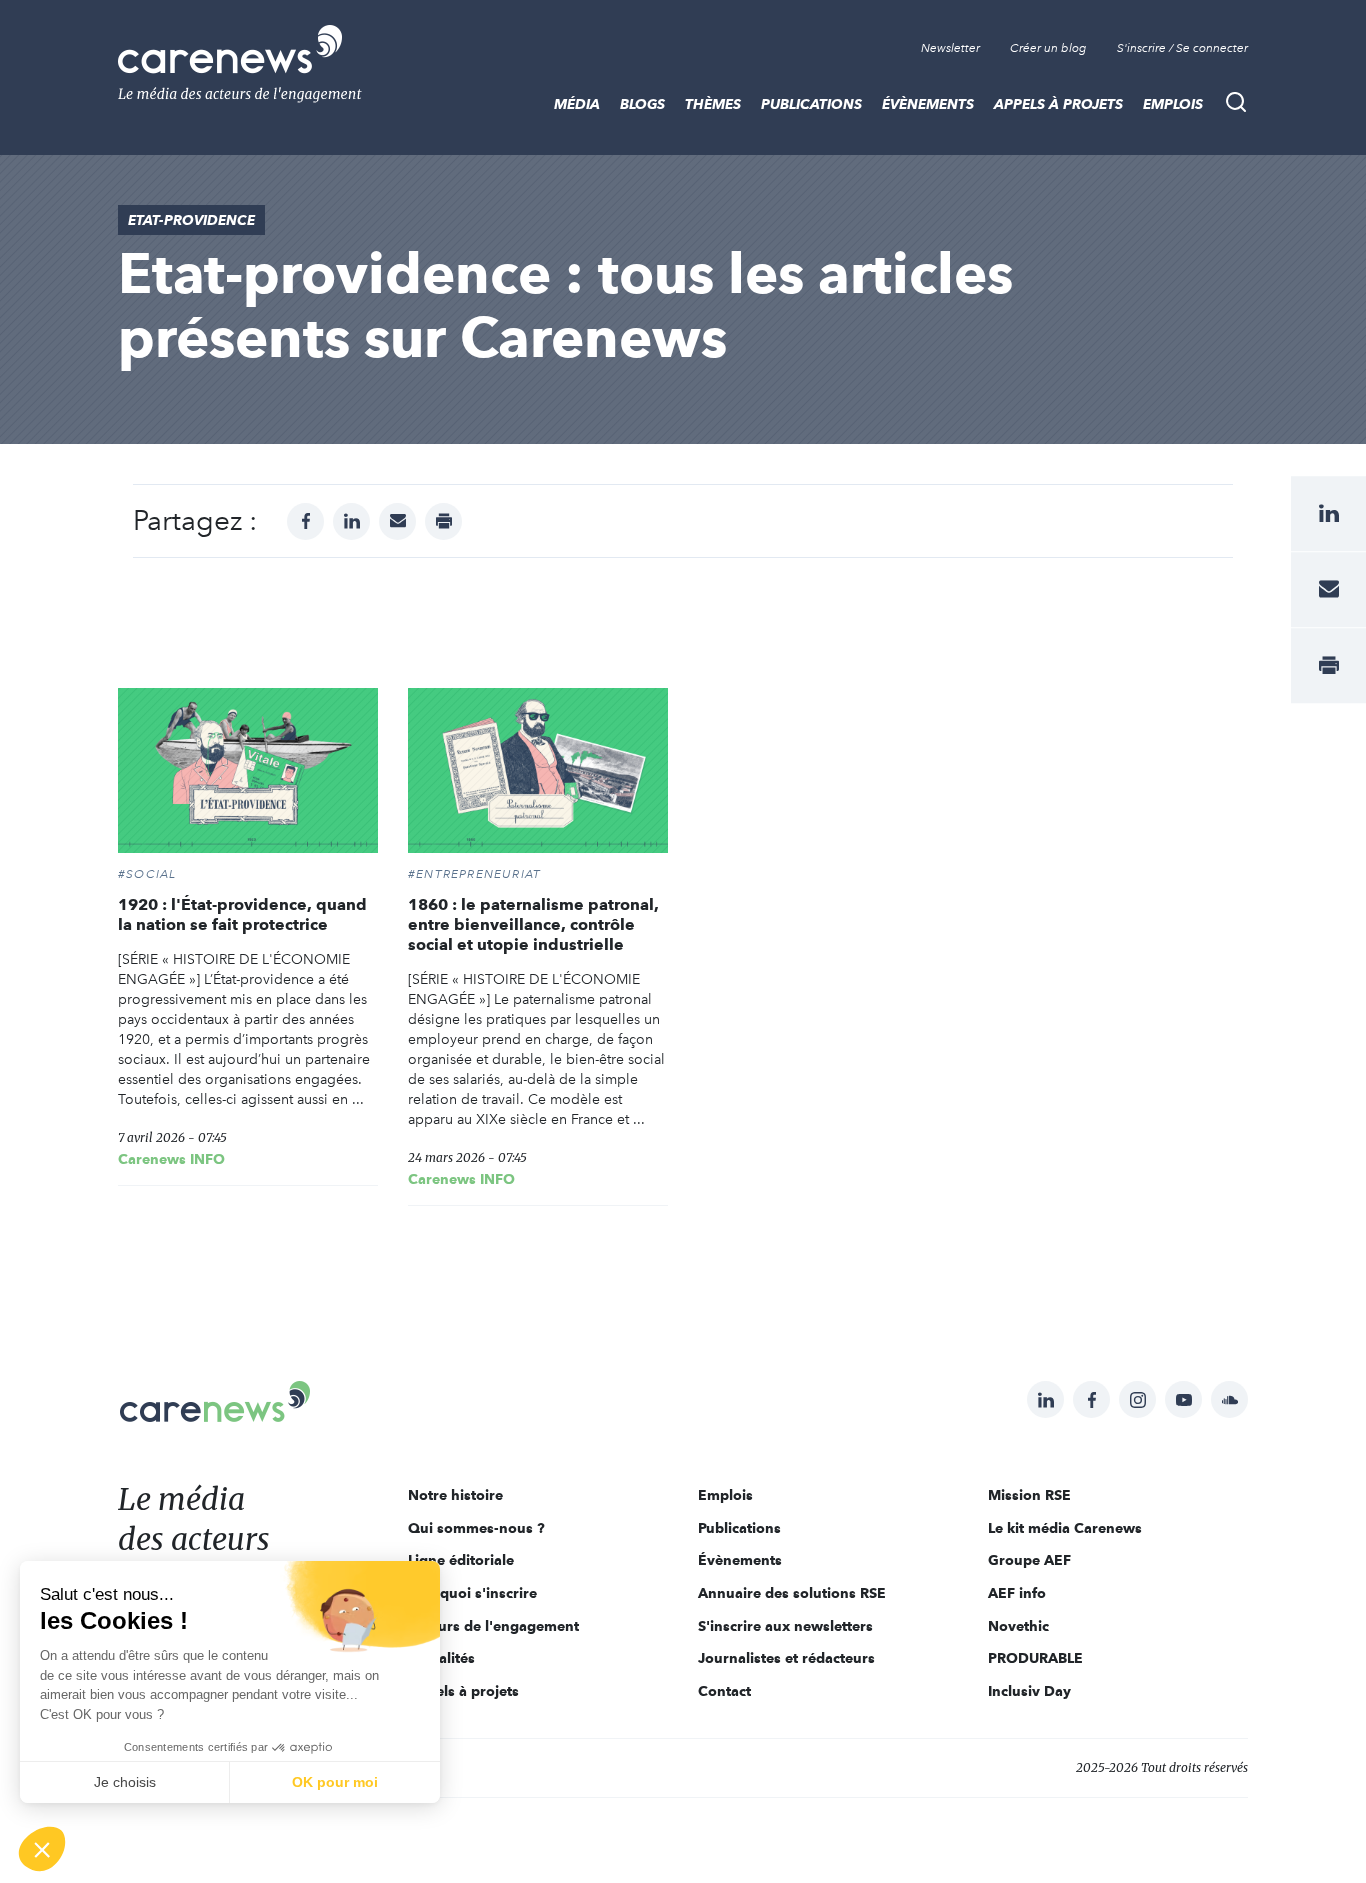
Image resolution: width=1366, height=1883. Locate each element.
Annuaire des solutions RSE (792, 1593)
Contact (724, 1691)
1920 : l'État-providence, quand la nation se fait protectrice (242, 914)
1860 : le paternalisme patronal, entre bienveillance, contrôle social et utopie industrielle (533, 924)
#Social (147, 874)
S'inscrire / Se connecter (1182, 48)
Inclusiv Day (1029, 1691)
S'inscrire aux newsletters (785, 1626)
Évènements (928, 104)
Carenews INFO (171, 1159)
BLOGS (642, 104)
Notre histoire (455, 1495)
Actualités (441, 1658)
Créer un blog (1048, 48)
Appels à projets (1058, 104)
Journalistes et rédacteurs (786, 1658)
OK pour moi (335, 1782)
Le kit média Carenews (1065, 1528)
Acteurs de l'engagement (493, 1626)
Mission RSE (1029, 1495)
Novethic (1018, 1626)
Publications (811, 104)
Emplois (1173, 104)
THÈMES (713, 104)
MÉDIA (577, 104)
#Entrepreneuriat (474, 874)
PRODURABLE (1035, 1658)
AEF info (1017, 1593)
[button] (42, 1849)
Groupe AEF (1029, 1560)
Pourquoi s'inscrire (472, 1593)
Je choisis (125, 1782)
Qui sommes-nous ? (476, 1528)
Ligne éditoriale (461, 1560)
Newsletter (950, 48)
